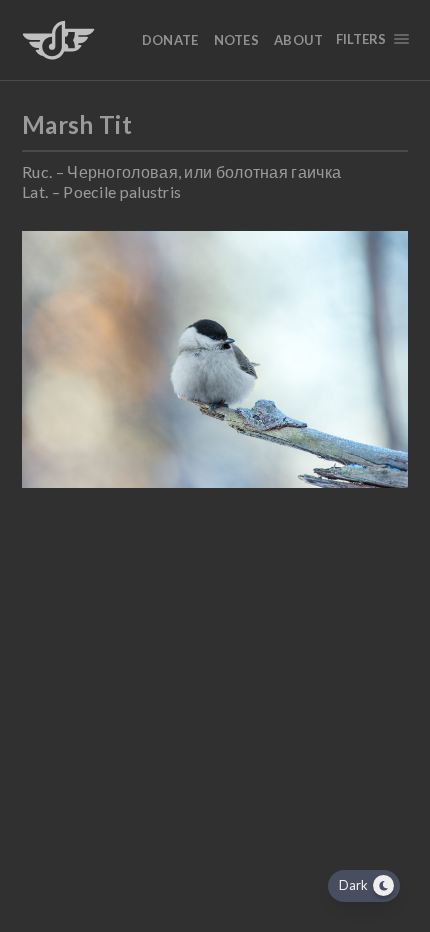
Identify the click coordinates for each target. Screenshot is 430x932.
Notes (237, 40)
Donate (170, 40)
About (299, 40)
